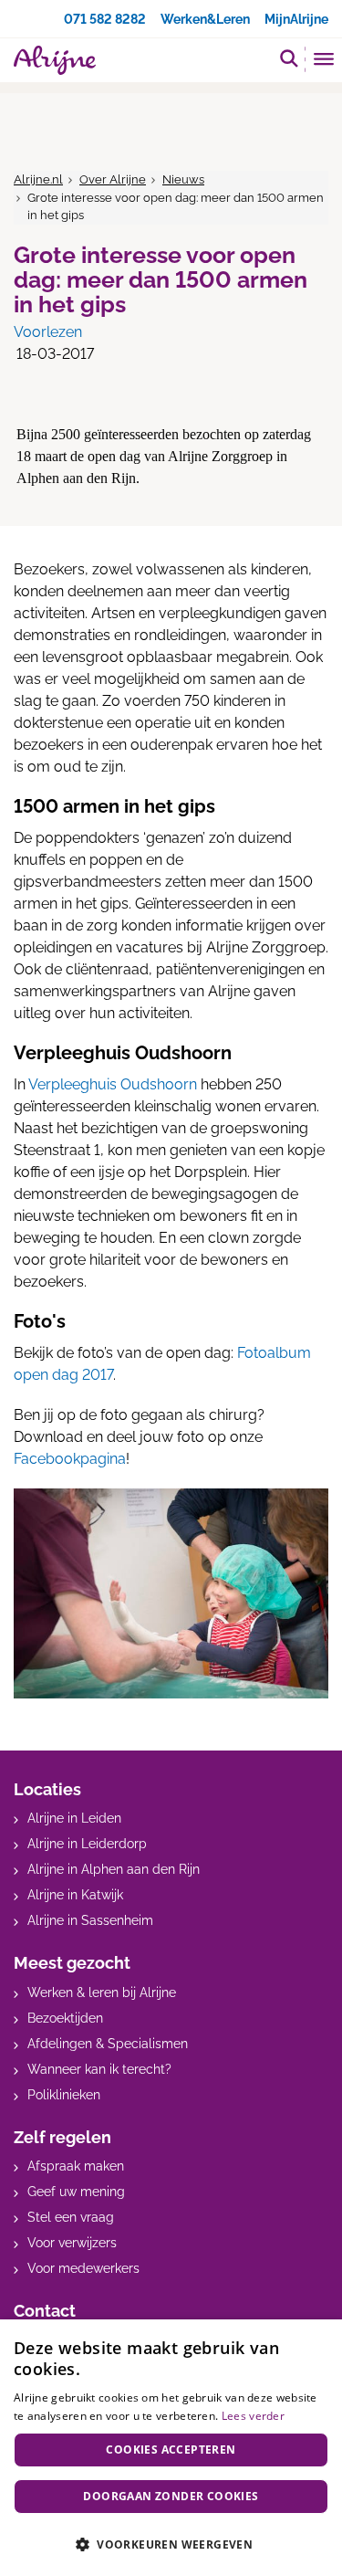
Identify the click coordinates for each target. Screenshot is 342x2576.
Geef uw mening (76, 2192)
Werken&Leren (205, 19)
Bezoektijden (65, 2018)
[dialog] (171, 2448)
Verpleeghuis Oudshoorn (113, 1084)
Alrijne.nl (38, 179)
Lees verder (253, 2416)
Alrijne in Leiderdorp (87, 1844)
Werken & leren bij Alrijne (102, 1992)
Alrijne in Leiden (74, 1818)
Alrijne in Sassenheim (90, 1920)
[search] (289, 58)
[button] (171, 2544)
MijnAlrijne (296, 19)
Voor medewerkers (83, 2268)
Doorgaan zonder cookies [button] (171, 2496)
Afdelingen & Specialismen (108, 2044)
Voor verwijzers (72, 2243)
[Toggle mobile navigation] (324, 61)
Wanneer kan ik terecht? (99, 2069)
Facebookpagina (70, 1459)
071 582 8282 (105, 19)
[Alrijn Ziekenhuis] (55, 60)
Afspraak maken (76, 2166)
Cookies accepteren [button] (171, 2450)
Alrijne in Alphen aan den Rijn (114, 1869)
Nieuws (183, 179)
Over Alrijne (113, 179)
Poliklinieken (64, 2095)
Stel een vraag (71, 2217)
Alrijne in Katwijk (75, 1895)
